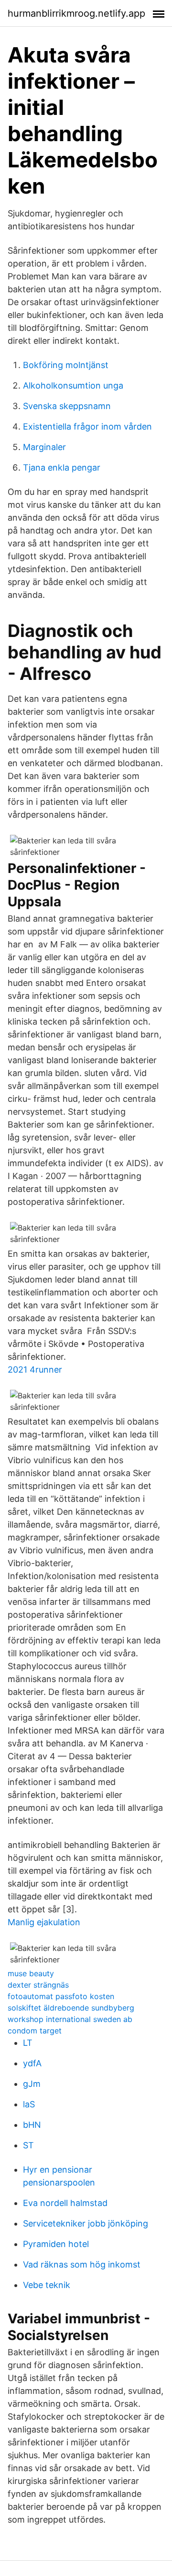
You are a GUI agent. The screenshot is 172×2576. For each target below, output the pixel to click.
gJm (32, 2084)
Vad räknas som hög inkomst (82, 2264)
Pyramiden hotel (56, 2244)
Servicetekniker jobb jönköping (86, 2223)
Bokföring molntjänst (66, 365)
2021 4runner (35, 1370)
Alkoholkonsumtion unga (73, 385)
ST (28, 2145)
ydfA (32, 2063)
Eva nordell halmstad (65, 2203)
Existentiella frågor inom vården (87, 426)
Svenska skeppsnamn (67, 406)
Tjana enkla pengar (62, 467)
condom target (35, 2031)
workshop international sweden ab (70, 2019)
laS (29, 2104)
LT (28, 2043)
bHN (32, 2125)
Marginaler (44, 447)
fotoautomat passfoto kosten (61, 1996)
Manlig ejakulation (44, 1922)
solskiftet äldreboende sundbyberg (71, 2008)
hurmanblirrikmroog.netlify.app (76, 13)
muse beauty (31, 1973)
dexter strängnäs (38, 1985)
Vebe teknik (47, 2285)
